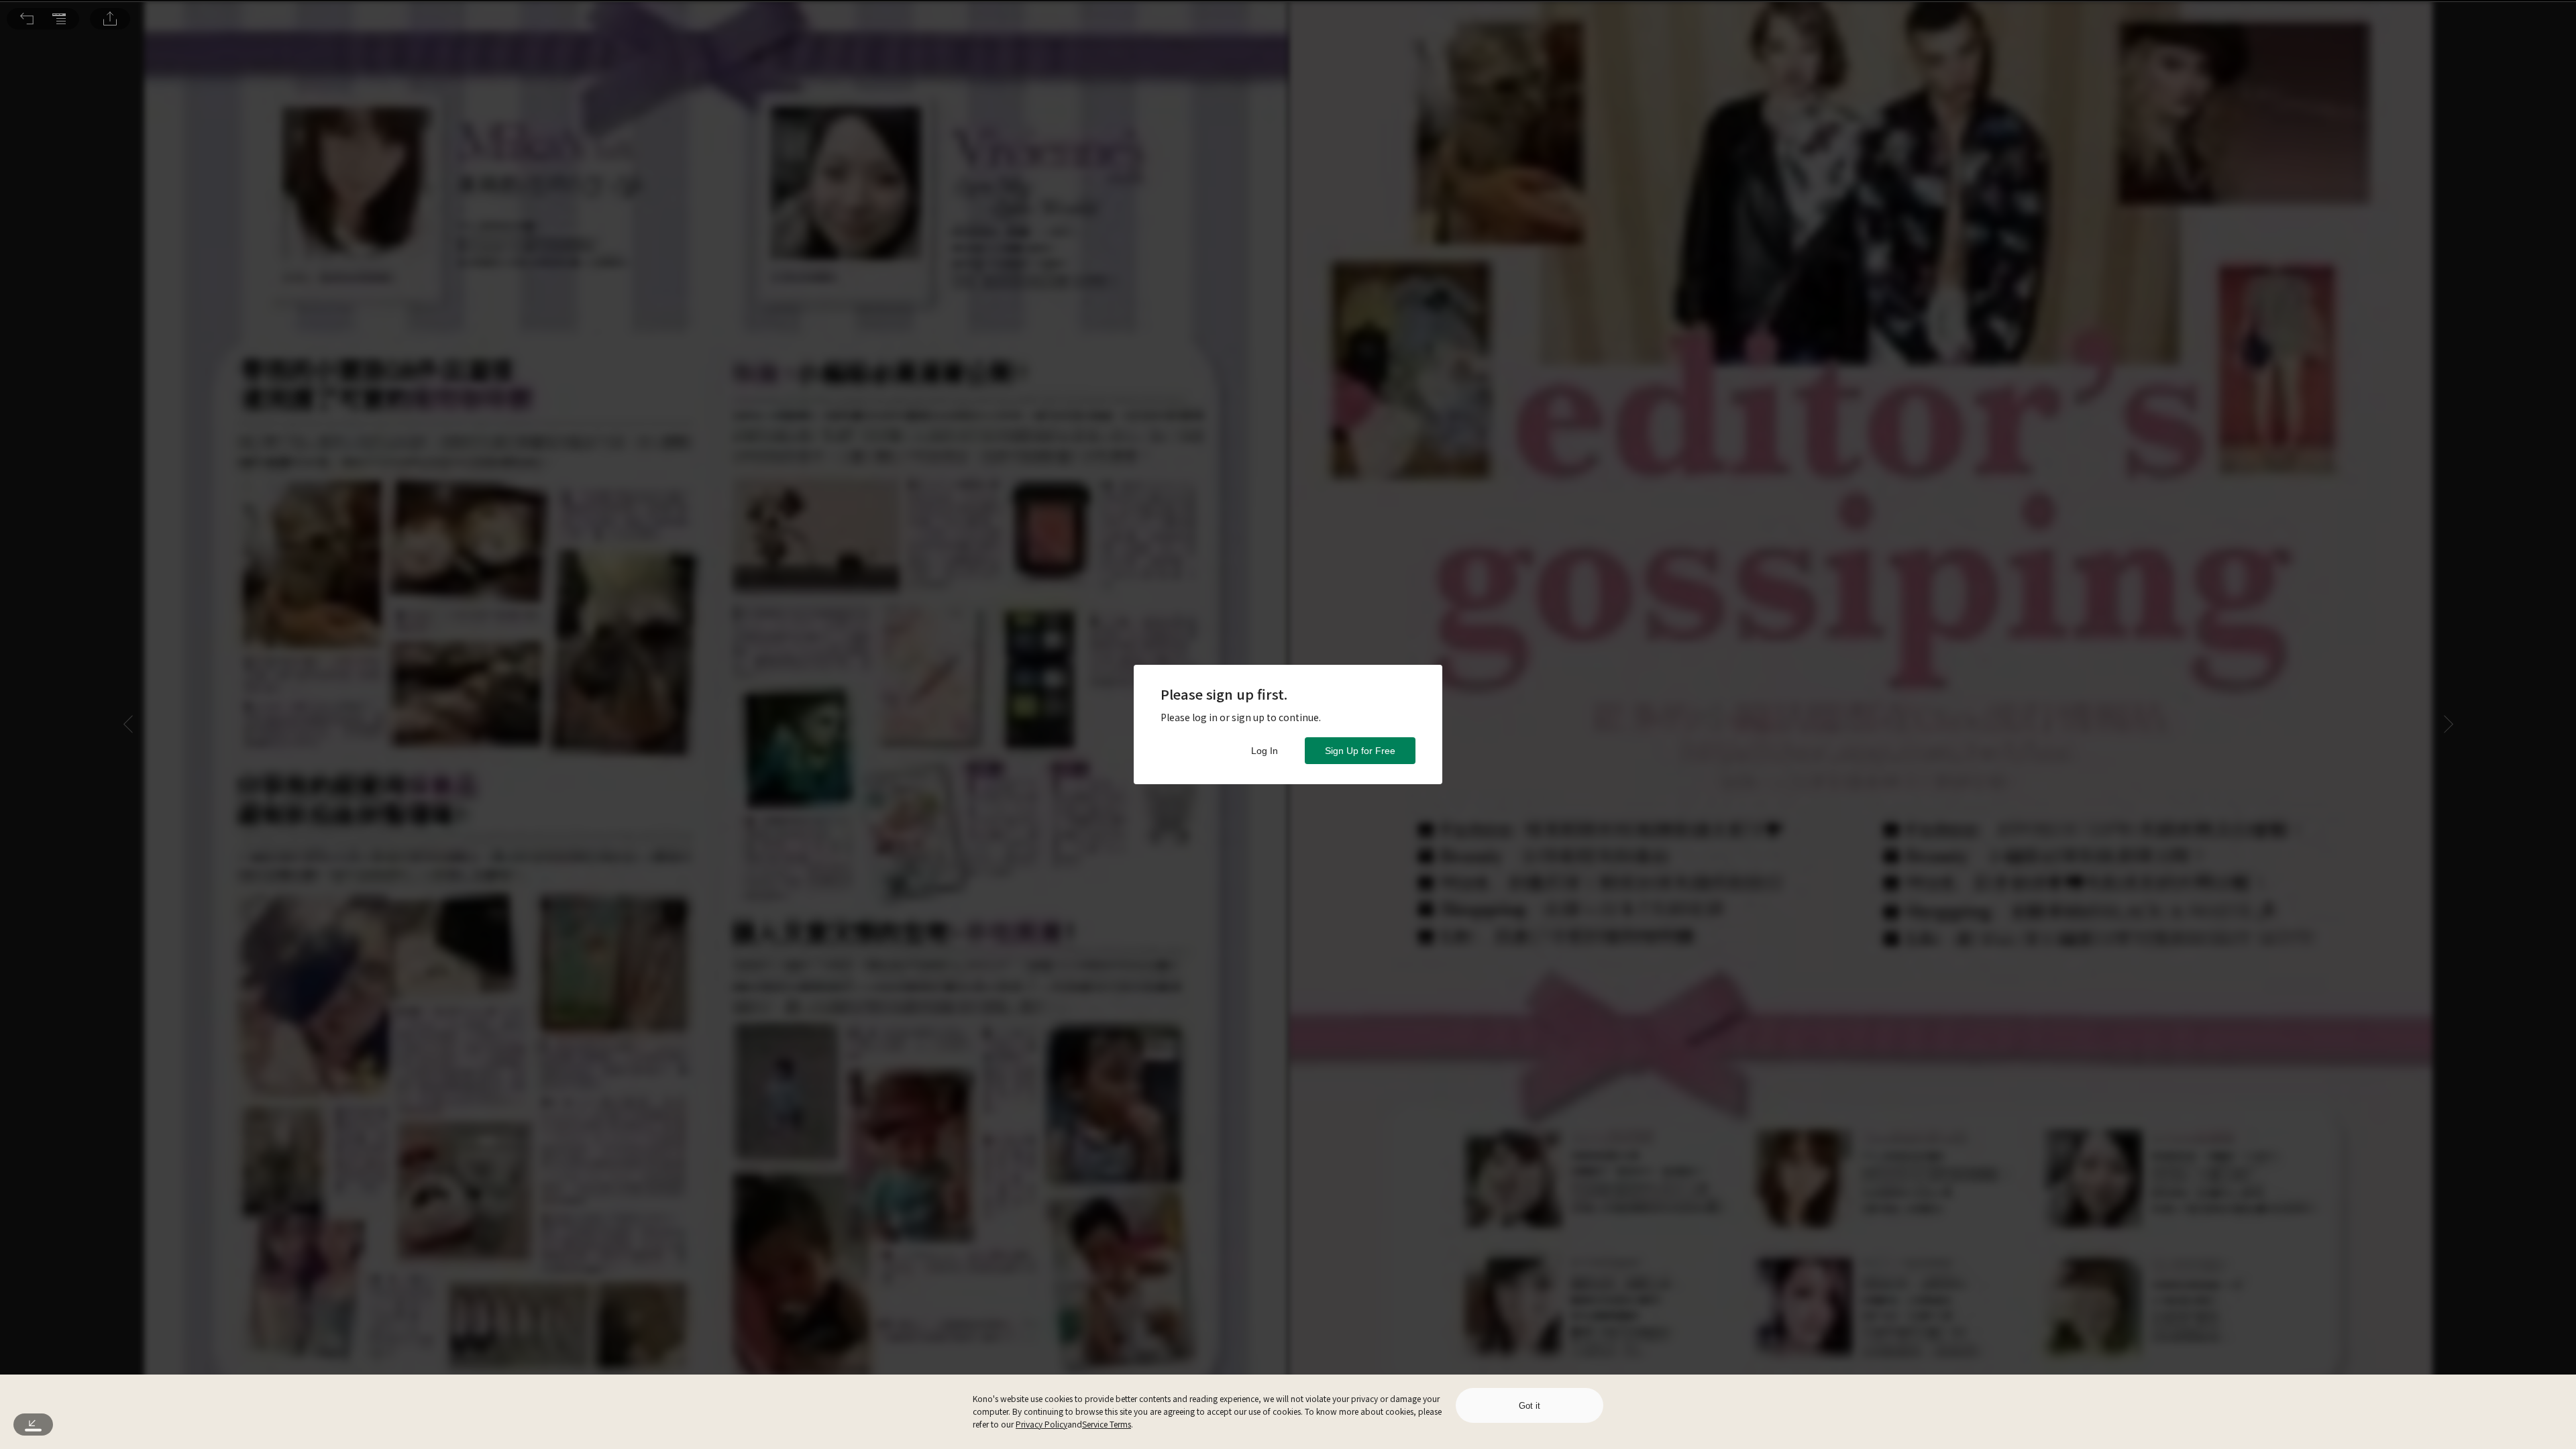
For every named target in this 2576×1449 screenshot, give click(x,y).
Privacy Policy (1041, 1424)
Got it (1529, 1406)
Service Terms (1107, 1424)
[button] (27, 19)
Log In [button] (1265, 751)
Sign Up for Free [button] (1360, 751)
